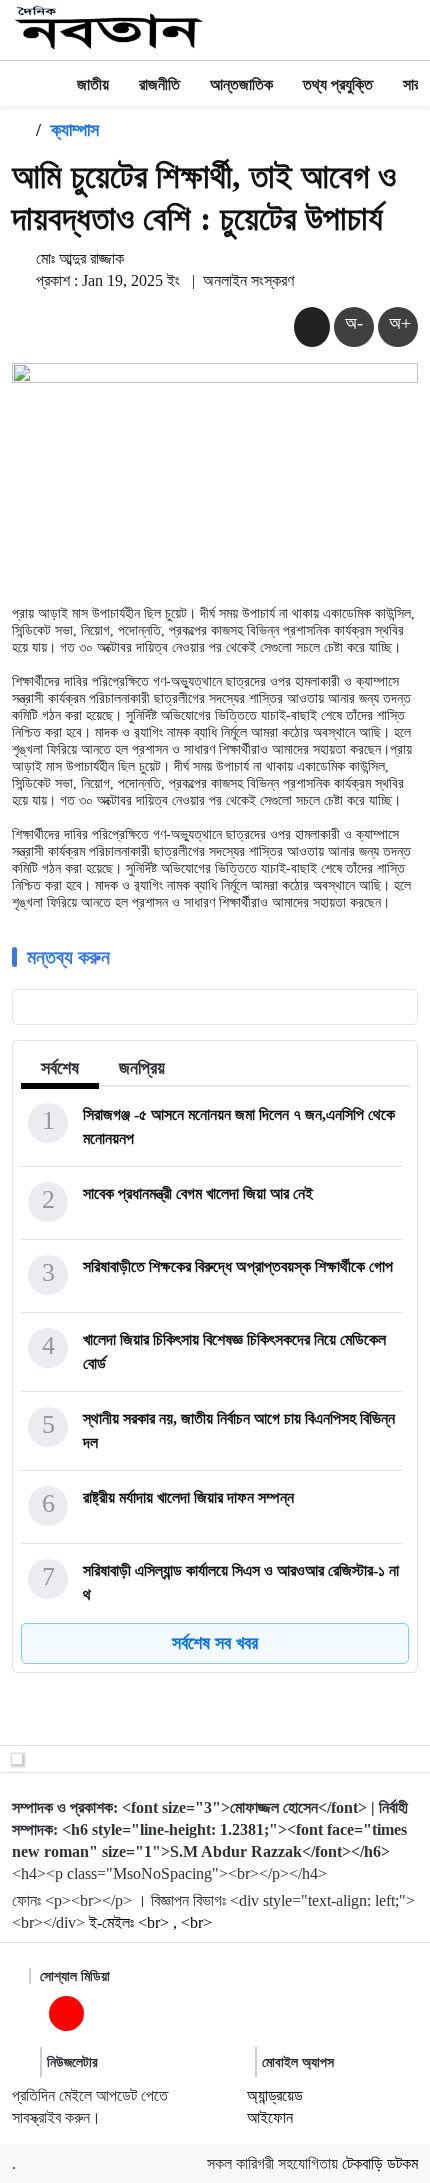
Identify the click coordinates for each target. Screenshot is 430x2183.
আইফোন (270, 2117)
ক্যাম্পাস (75, 130)
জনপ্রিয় (142, 1068)
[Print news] (312, 326)
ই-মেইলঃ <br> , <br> (150, 1922)
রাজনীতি (159, 84)
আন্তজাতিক (241, 84)
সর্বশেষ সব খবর (215, 1643)
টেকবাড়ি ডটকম (380, 2163)
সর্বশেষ (60, 1068)
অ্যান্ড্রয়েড (275, 2095)
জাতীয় (93, 84)
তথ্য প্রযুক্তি (338, 84)
